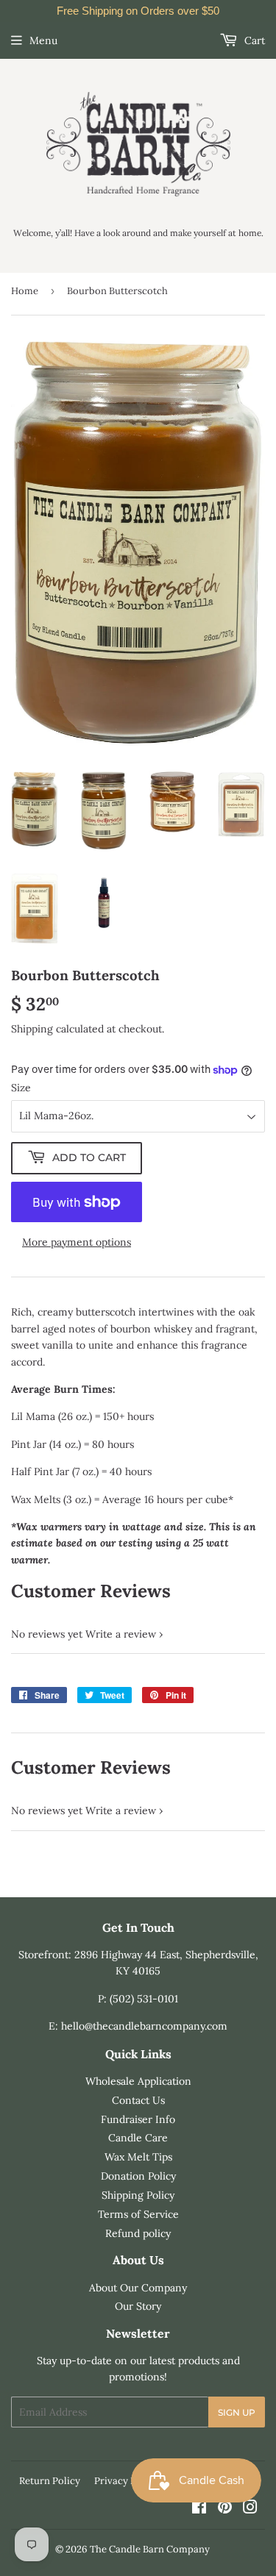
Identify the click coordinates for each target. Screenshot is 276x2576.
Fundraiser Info (138, 2119)
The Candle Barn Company (150, 2549)
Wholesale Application (138, 2081)
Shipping (32, 1029)
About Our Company (138, 2288)
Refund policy (138, 2233)
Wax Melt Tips (138, 2157)
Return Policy (50, 2481)
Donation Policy (138, 2176)
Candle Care (138, 2138)
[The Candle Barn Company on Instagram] (250, 2509)
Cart (253, 40)
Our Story (138, 2306)
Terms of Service (138, 2214)
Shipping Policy (138, 2195)
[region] (138, 11)
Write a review (121, 1634)
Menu (43, 40)
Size (21, 1088)
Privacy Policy (126, 2481)
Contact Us (138, 2100)
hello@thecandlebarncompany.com (144, 2026)
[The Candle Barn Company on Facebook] (199, 2509)
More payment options (77, 1242)
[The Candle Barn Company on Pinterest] (225, 2509)
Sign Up (237, 2412)
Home (25, 291)
